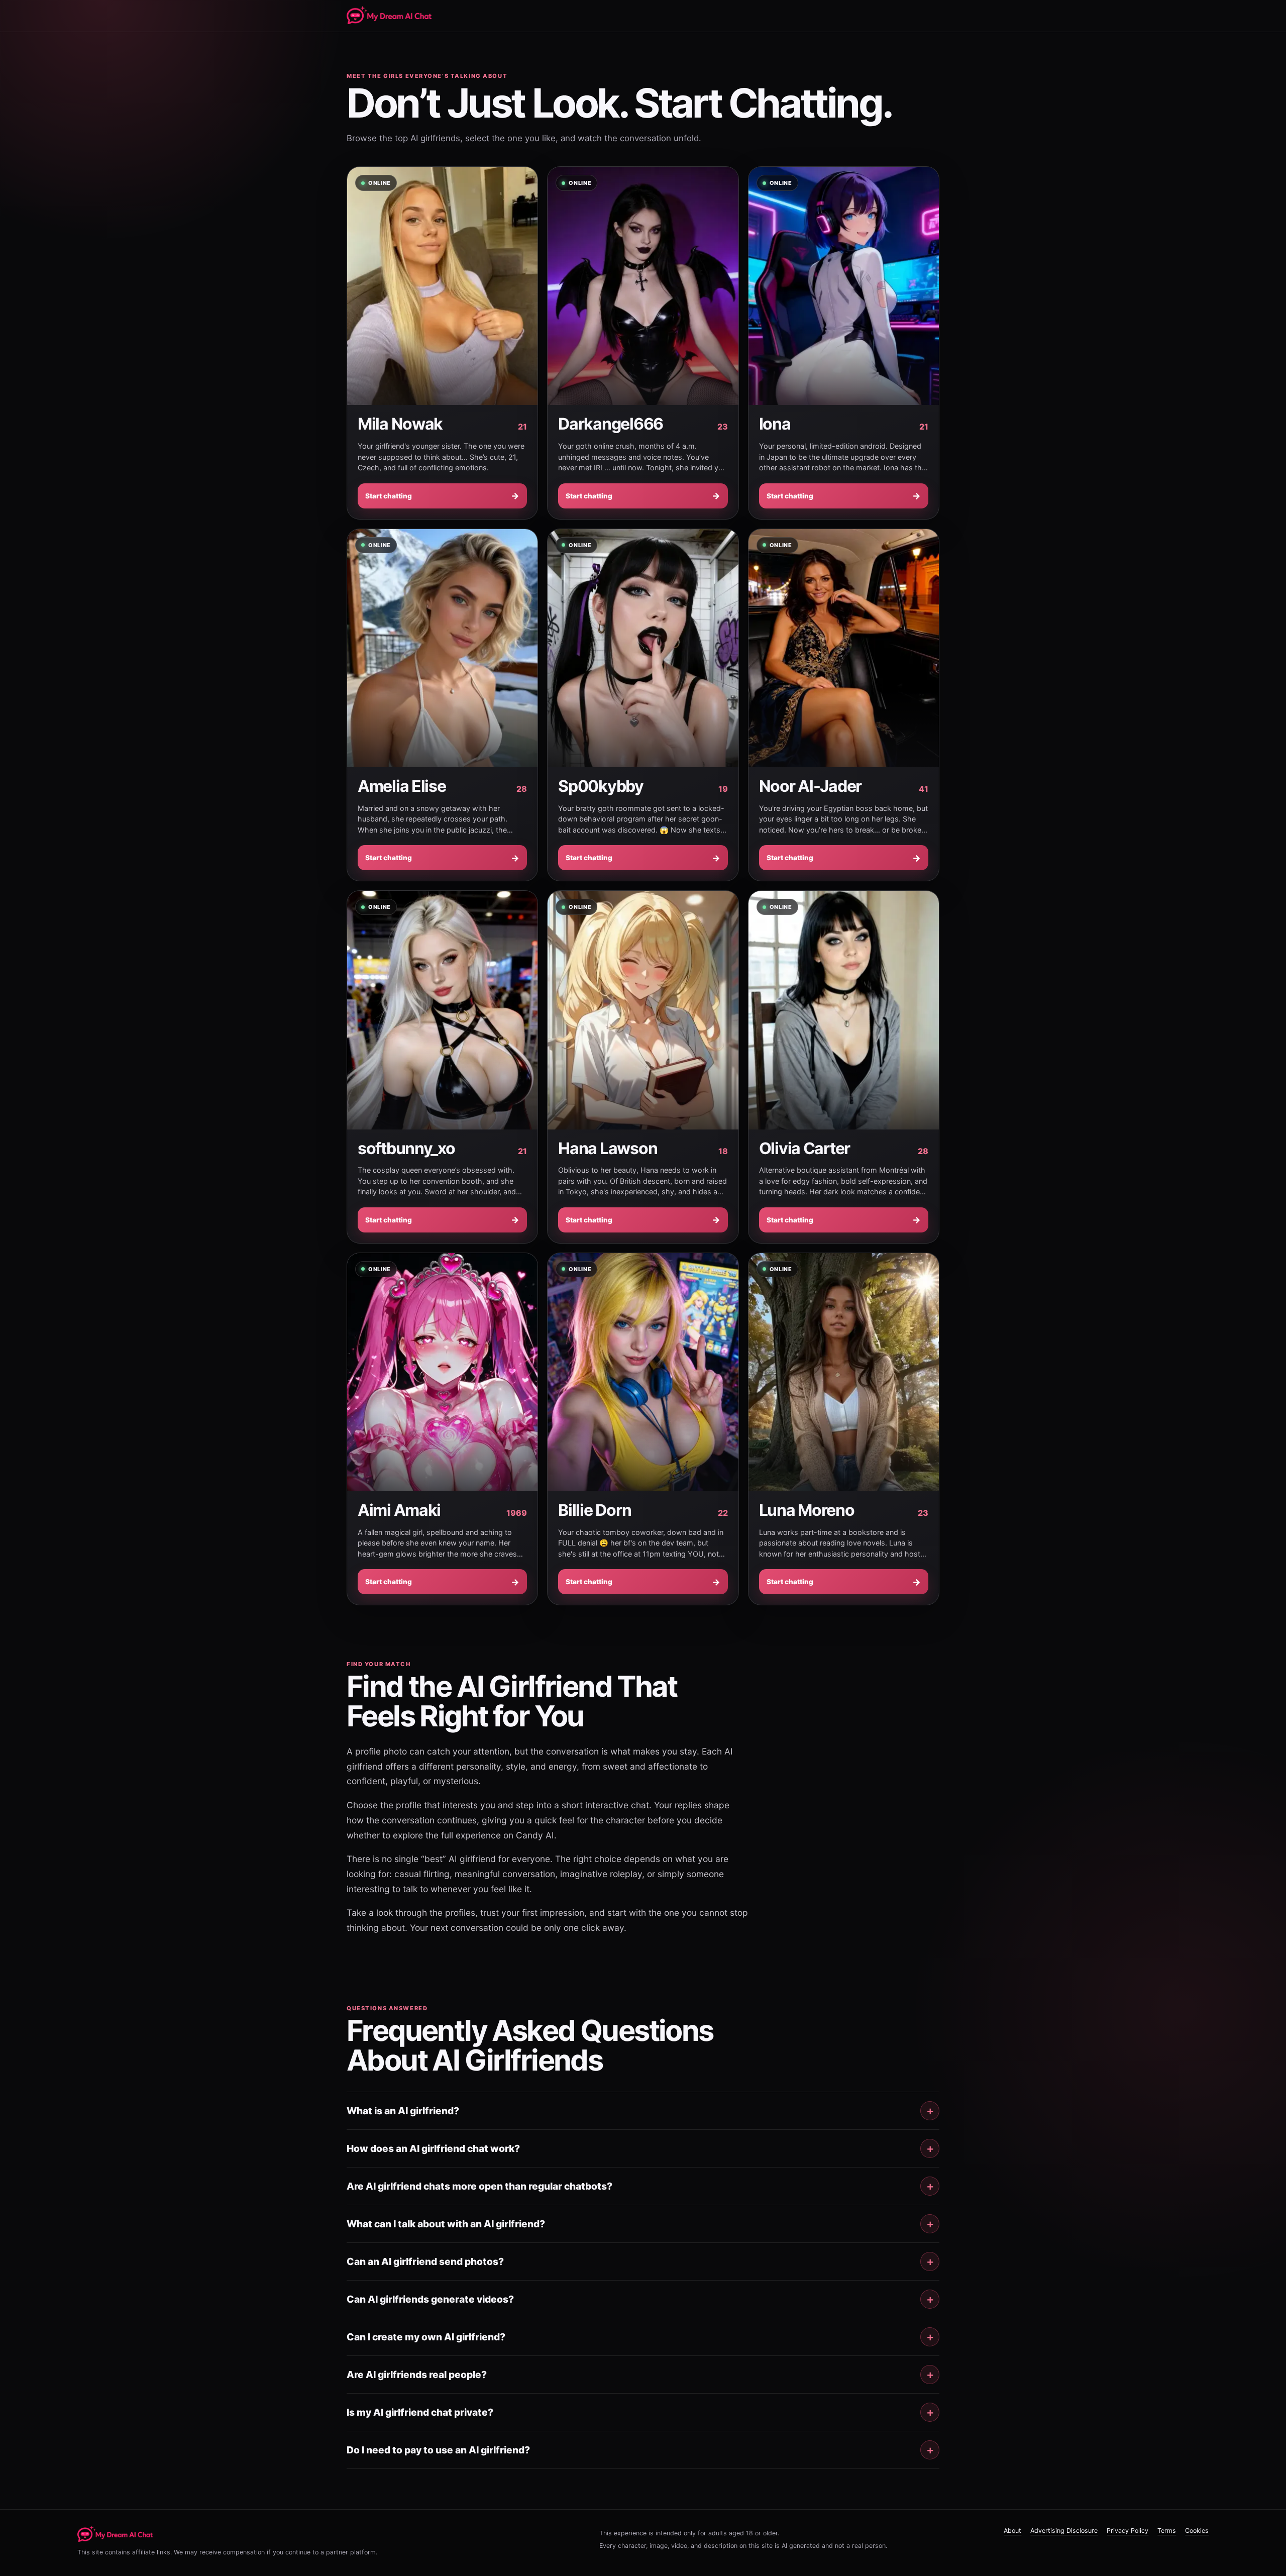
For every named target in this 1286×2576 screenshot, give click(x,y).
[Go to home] (389, 16)
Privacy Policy (1128, 2531)
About (1012, 2531)
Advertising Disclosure (1064, 2531)
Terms (1167, 2531)
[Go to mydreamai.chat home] (115, 2534)
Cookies (1197, 2531)
